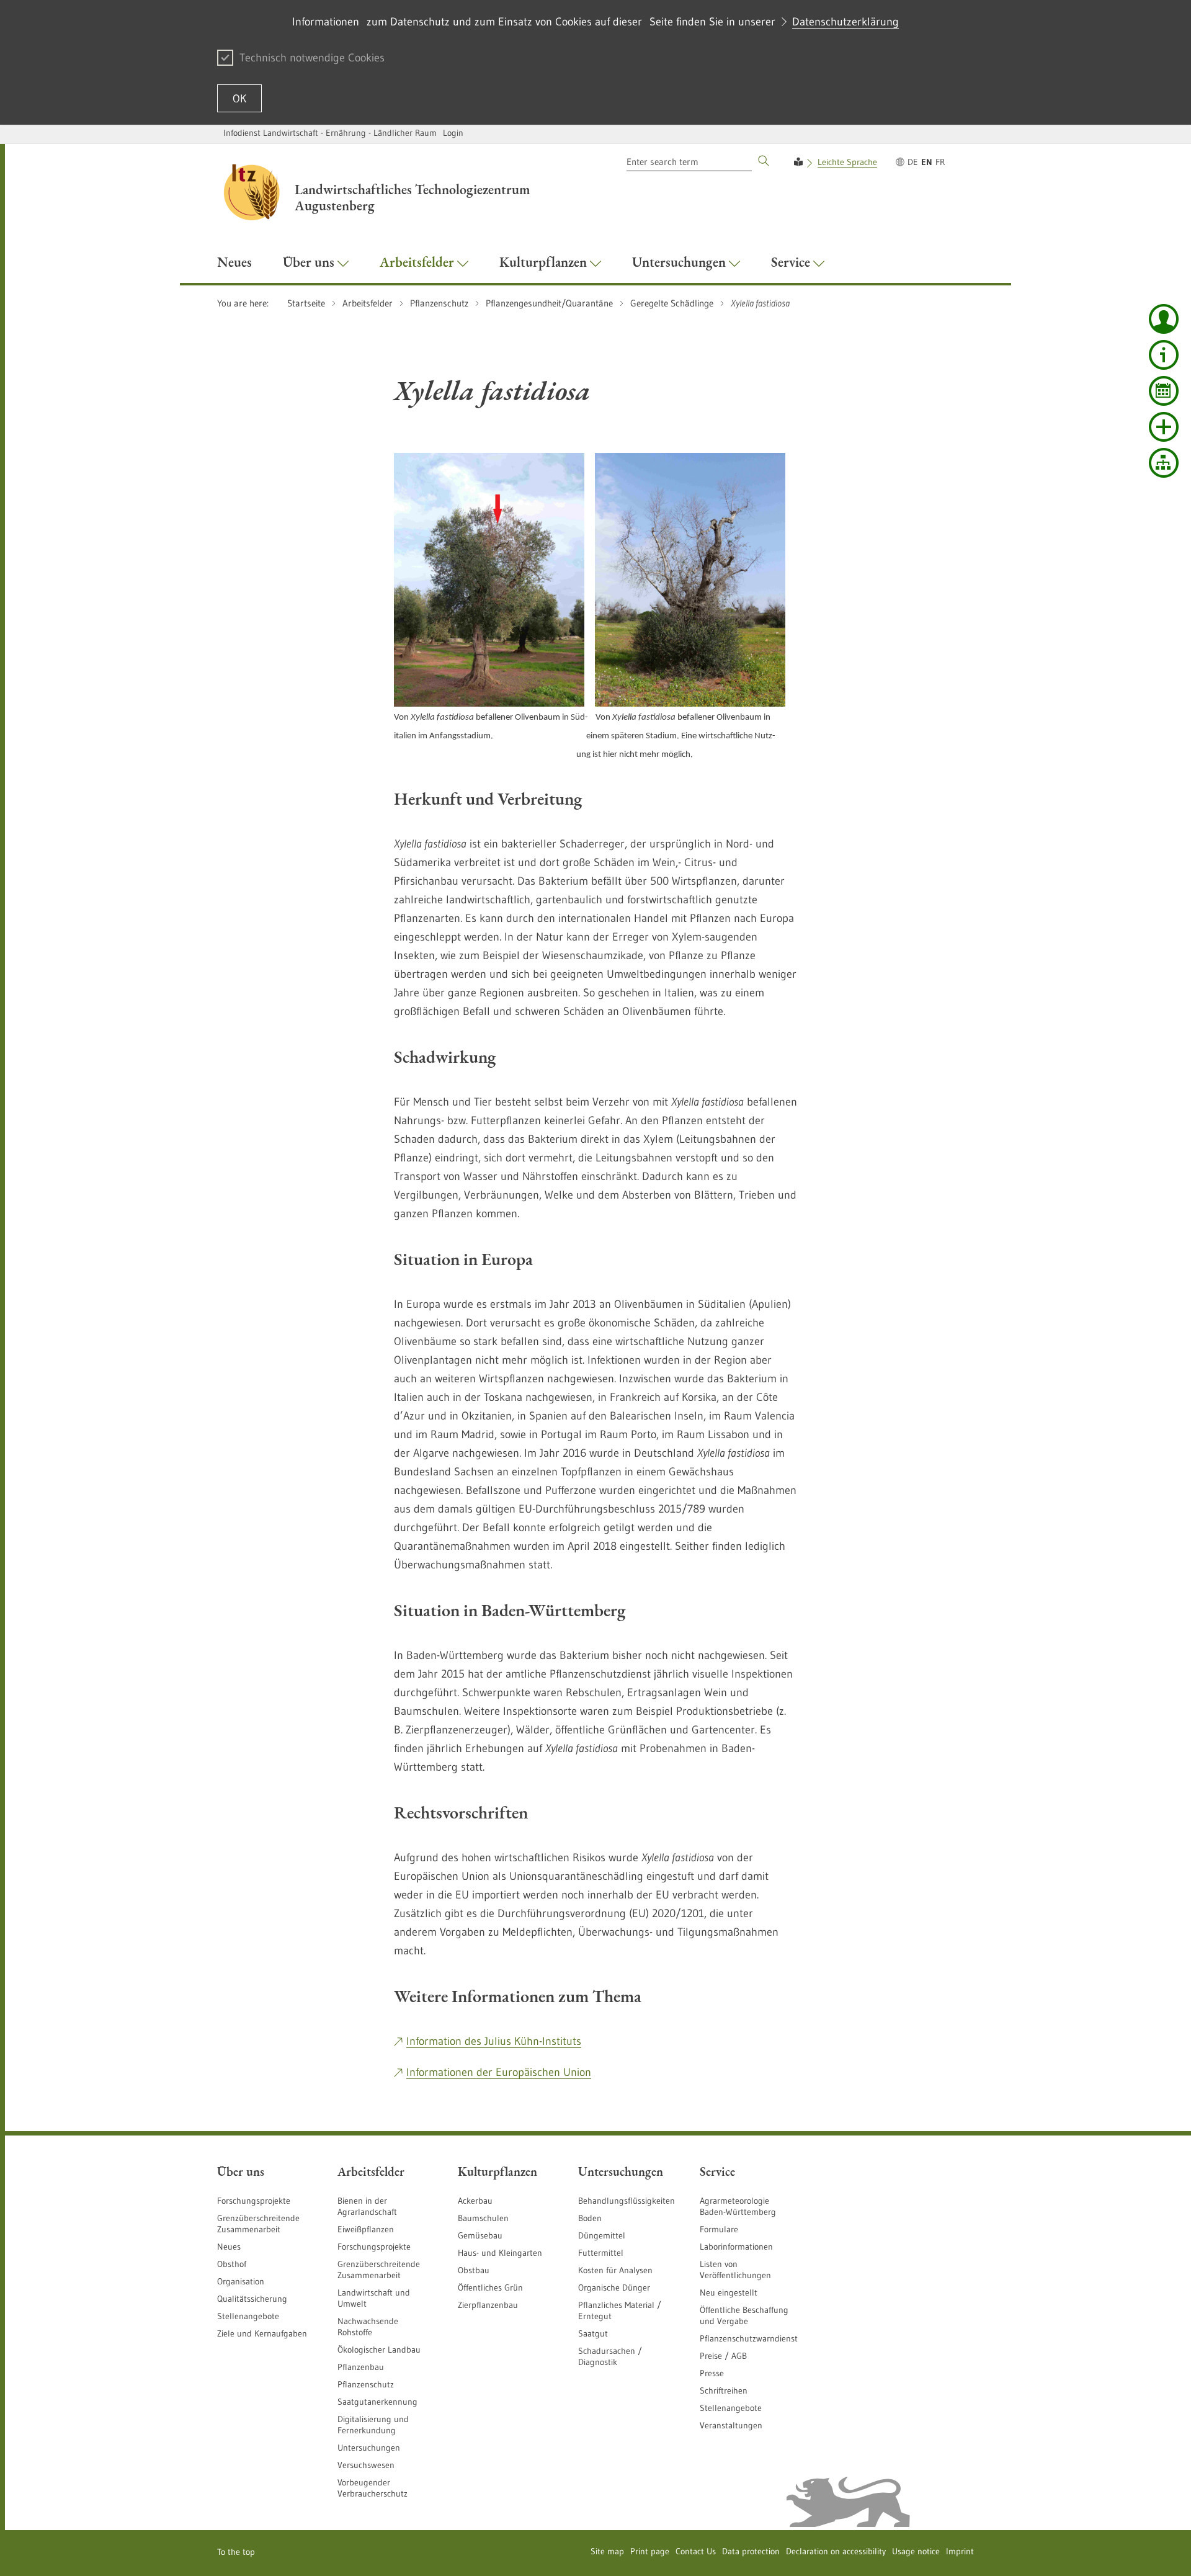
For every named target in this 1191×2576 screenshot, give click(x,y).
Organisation (241, 2281)
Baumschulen (483, 2218)
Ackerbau (475, 2201)
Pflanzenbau (361, 2367)
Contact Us (696, 2551)
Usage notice (916, 2551)
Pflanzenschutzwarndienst (749, 2338)
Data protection (751, 2551)
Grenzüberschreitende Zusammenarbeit (258, 2224)
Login (453, 133)
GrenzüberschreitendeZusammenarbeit (379, 2270)
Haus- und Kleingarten (500, 2253)
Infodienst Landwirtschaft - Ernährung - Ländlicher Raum (330, 133)
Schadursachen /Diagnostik (610, 2356)
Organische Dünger (614, 2288)
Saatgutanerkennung (377, 2402)
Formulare (719, 2229)
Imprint (960, 2551)
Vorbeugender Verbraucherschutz (372, 2488)
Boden (590, 2218)
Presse (712, 2373)
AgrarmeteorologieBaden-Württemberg (738, 2206)
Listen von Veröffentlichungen (735, 2270)
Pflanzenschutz (366, 2384)
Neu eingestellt (729, 2292)
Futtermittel (601, 2253)
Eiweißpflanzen (366, 2229)
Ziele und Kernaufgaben (262, 2333)
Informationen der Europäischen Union (499, 2072)
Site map (607, 2551)
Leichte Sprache (847, 162)
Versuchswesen (366, 2465)
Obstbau (474, 2270)
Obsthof (232, 2264)
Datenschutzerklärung (845, 22)
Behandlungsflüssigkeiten (627, 2201)
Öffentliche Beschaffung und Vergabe (744, 2315)
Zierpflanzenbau (488, 2305)
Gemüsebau (480, 2235)
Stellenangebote (248, 2316)
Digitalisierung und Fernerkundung (373, 2425)
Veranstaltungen (731, 2425)
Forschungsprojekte (254, 2201)
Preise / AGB (723, 2356)
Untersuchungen (369, 2448)
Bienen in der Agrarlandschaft (367, 2206)
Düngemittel (602, 2235)
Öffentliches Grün (490, 2288)
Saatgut (593, 2333)
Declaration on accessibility (836, 2551)
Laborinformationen (736, 2247)
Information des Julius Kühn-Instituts (494, 2041)
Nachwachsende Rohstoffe (368, 2327)
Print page (650, 2551)
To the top (236, 2552)
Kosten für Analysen (615, 2270)
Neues (229, 2247)
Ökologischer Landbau (379, 2350)
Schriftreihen (724, 2390)
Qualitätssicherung (252, 2299)
